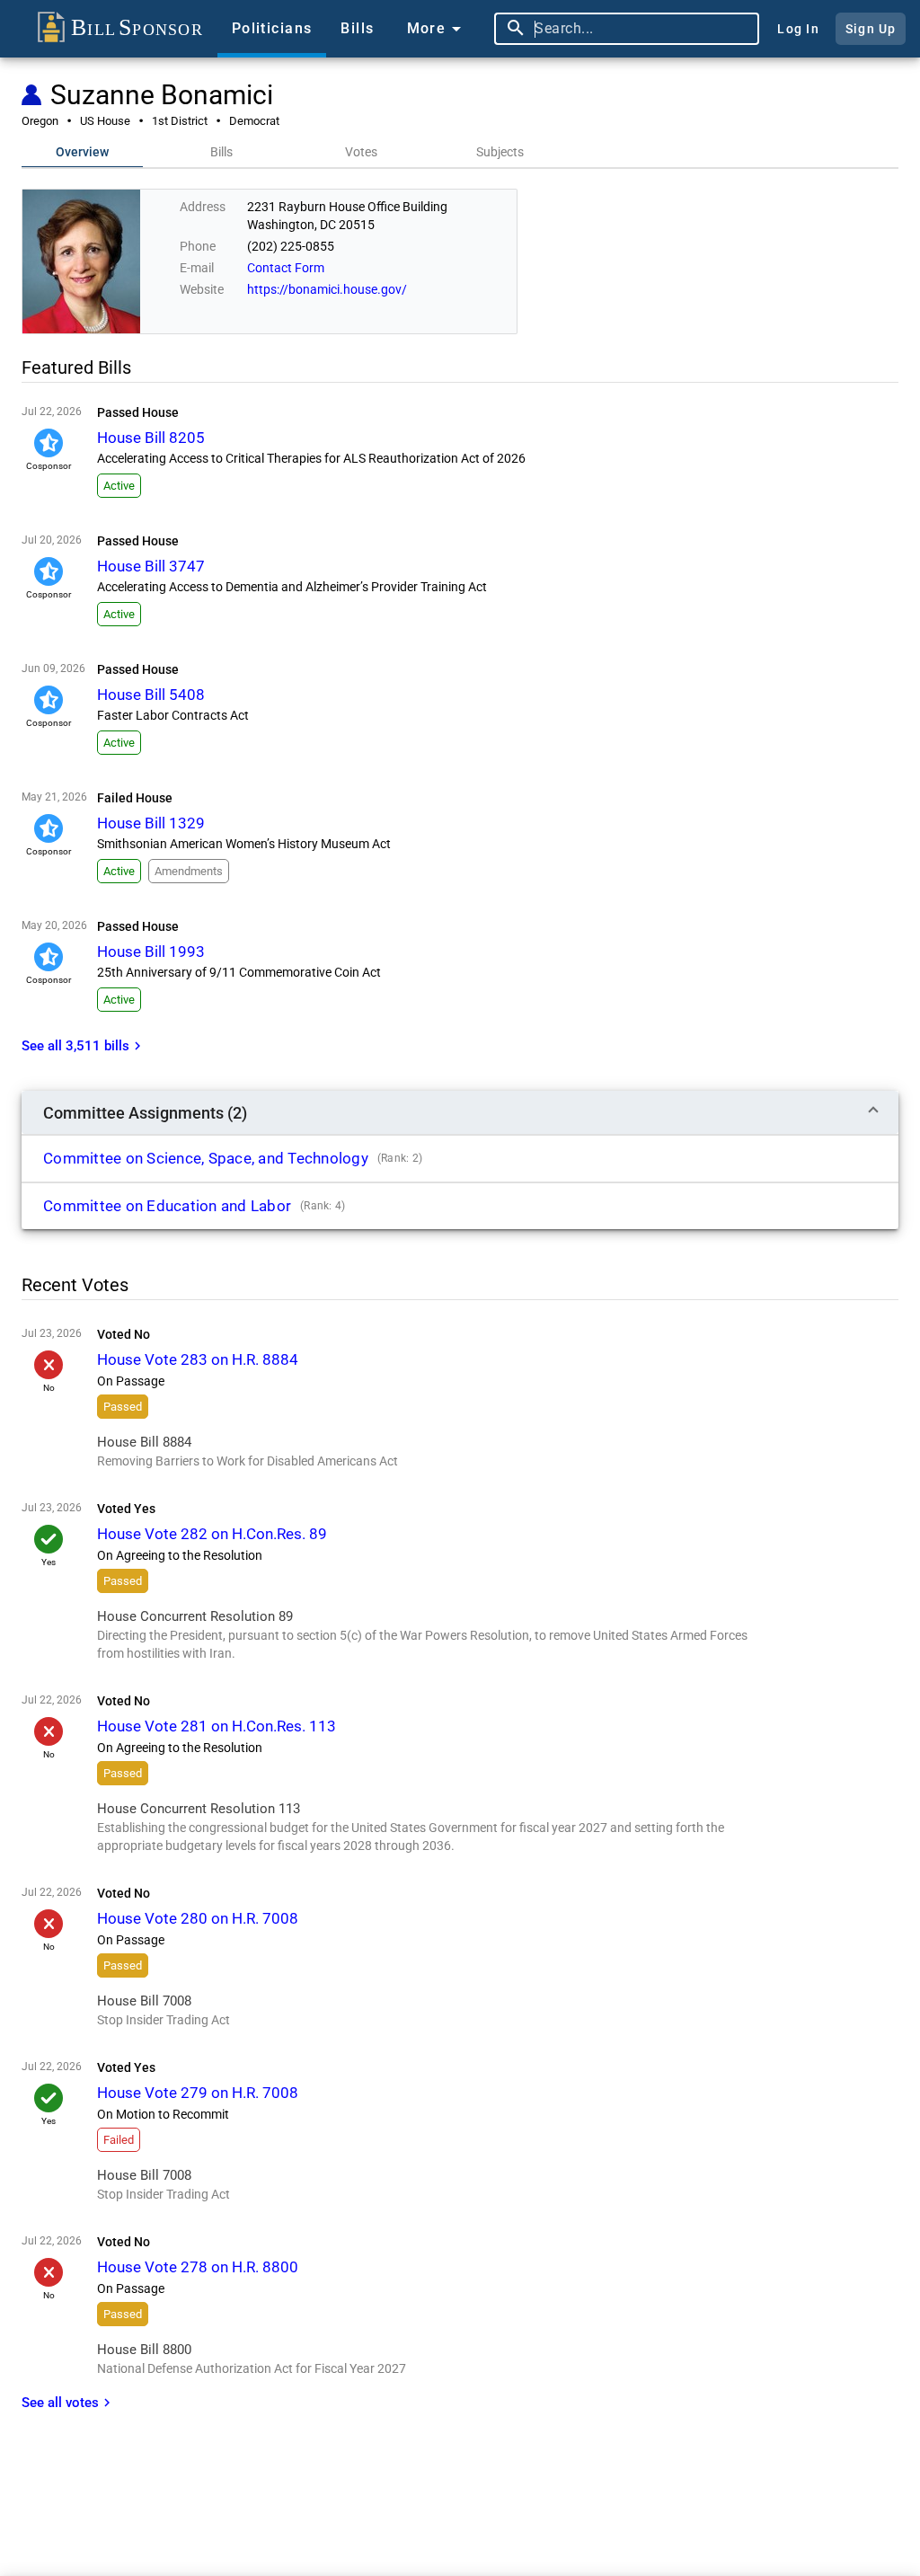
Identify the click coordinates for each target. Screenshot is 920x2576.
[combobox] (642, 29)
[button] (460, 1112)
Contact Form (286, 268)
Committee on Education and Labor (167, 1206)
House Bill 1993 (151, 952)
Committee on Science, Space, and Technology (206, 1158)
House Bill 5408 (151, 695)
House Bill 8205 (151, 438)
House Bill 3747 (151, 566)
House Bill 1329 (151, 823)
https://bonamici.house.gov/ (327, 289)
